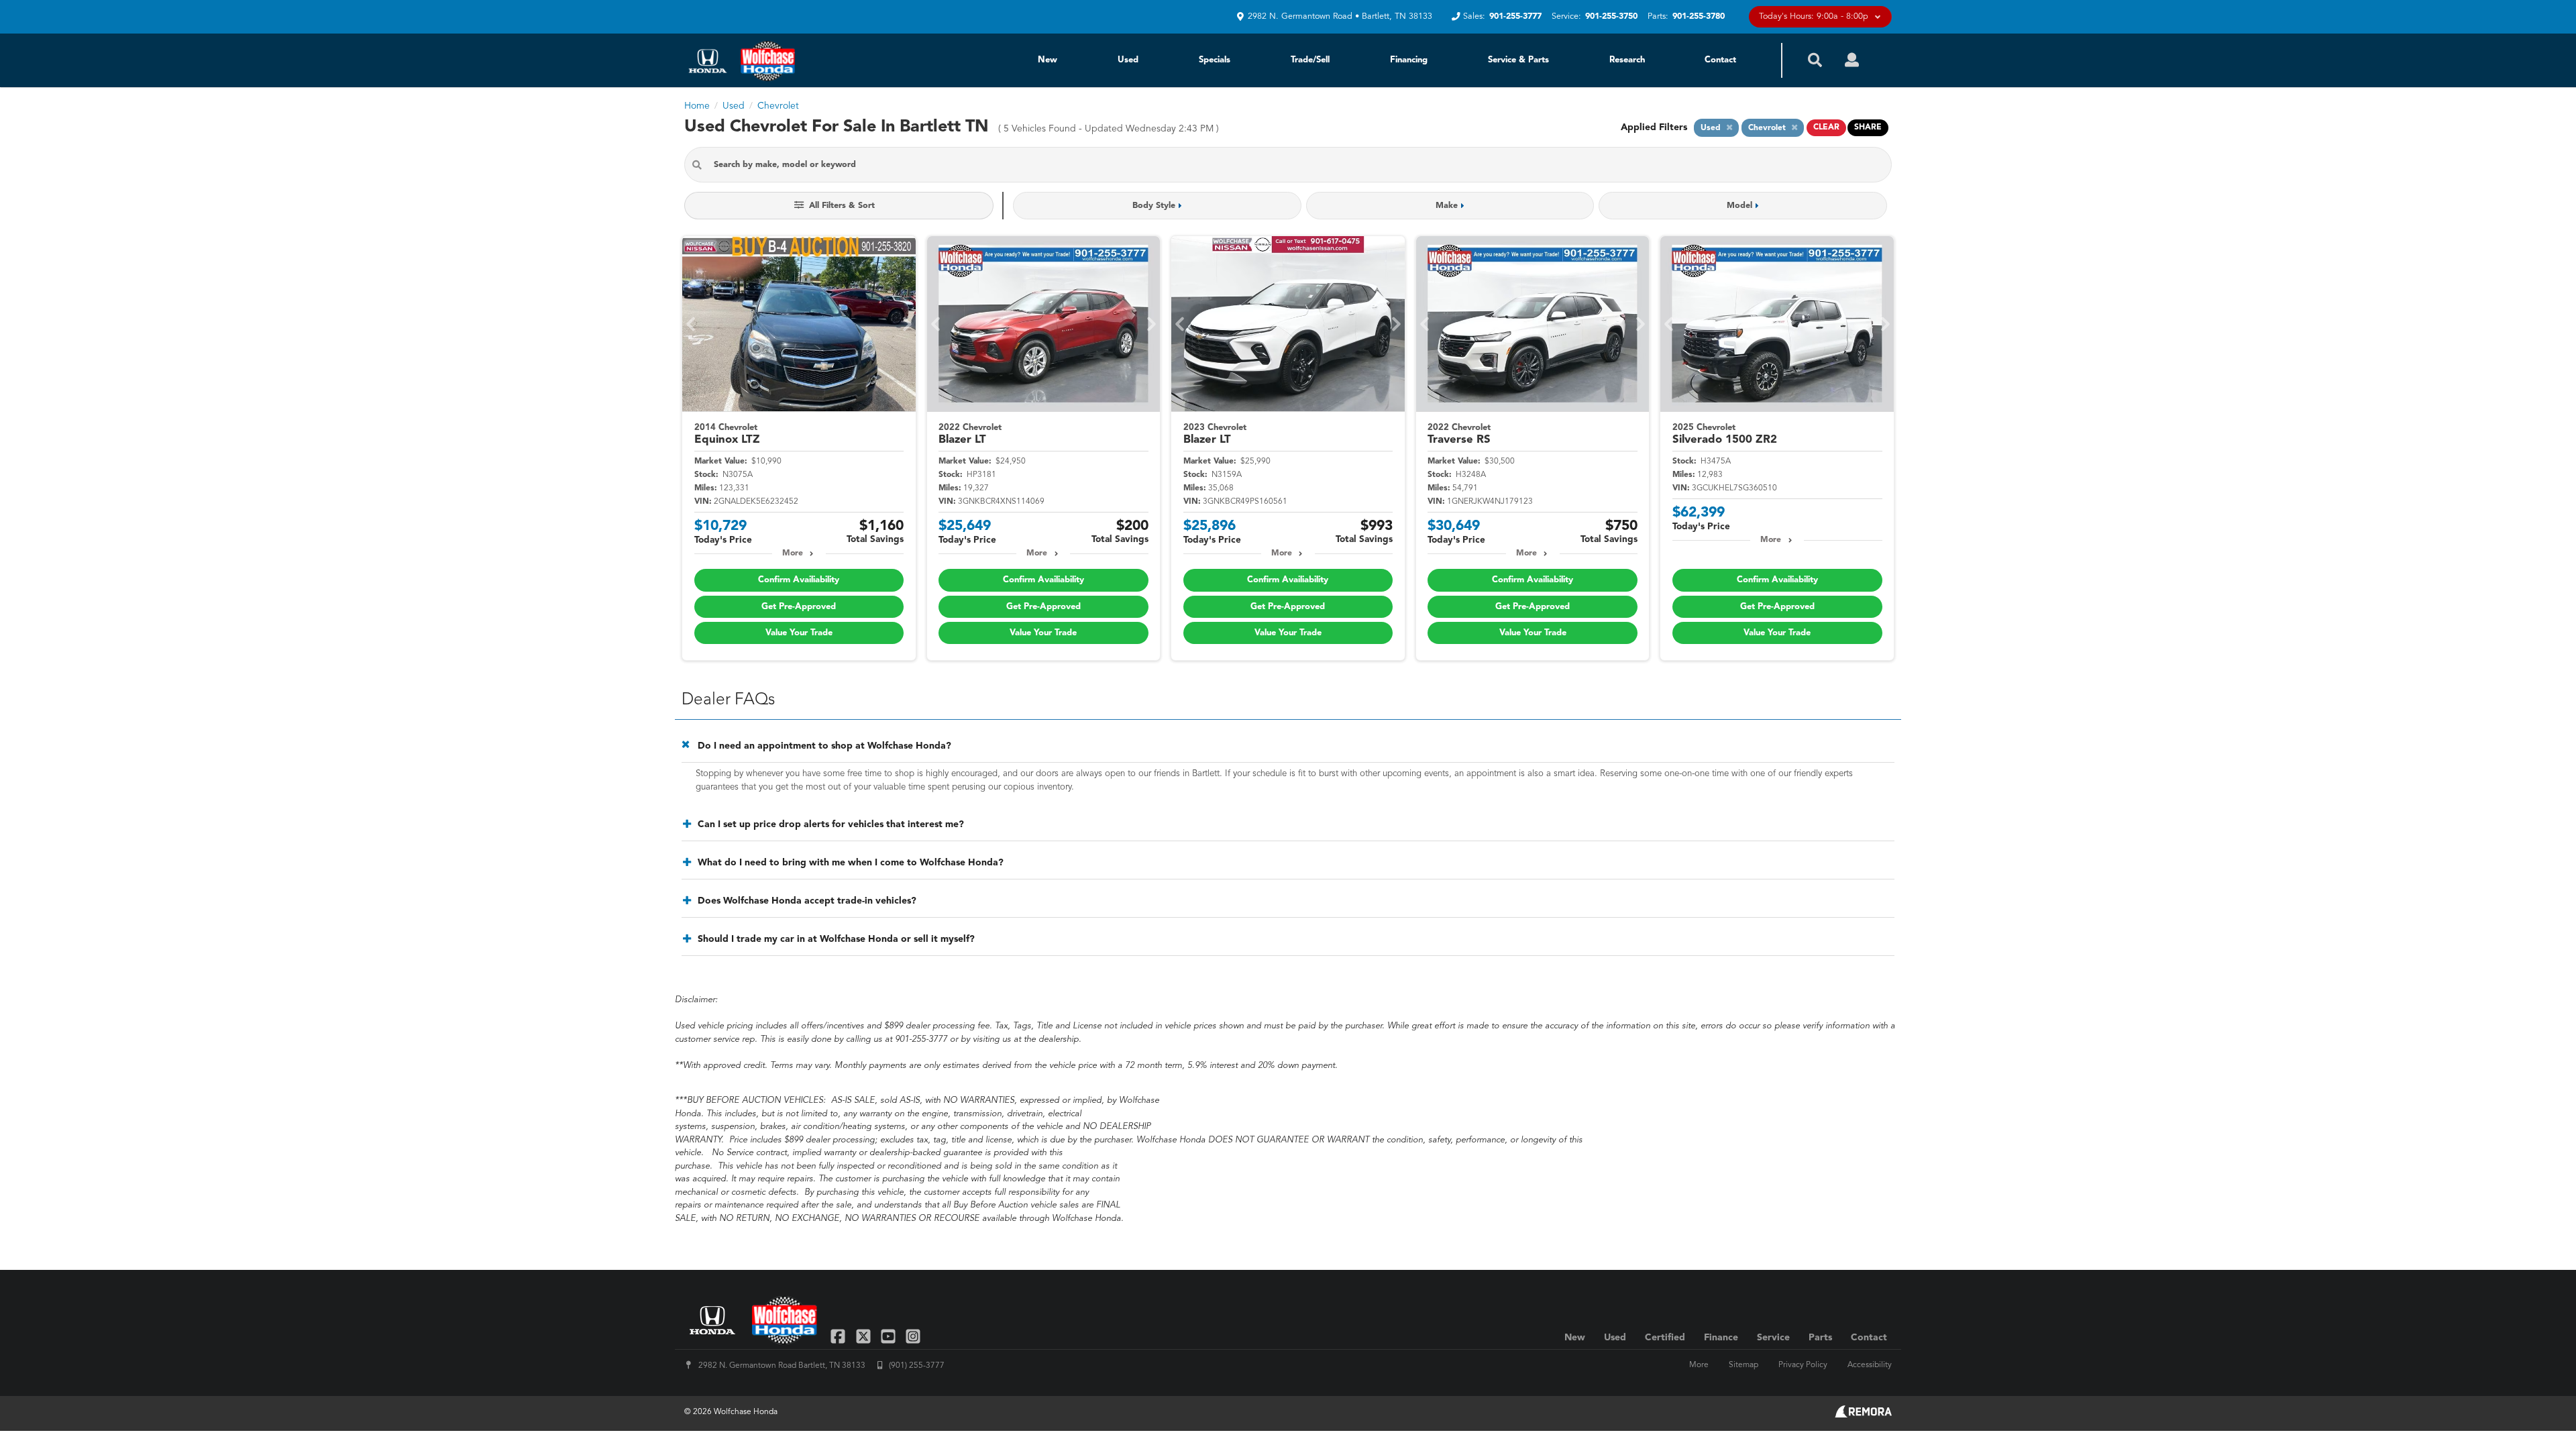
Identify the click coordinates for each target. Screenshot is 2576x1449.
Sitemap (1743, 1365)
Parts (1820, 1338)
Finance (1721, 1338)
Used (1128, 60)
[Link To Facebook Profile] (840, 1335)
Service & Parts (1518, 60)
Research (1627, 60)
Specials (1215, 60)
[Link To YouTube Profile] (890, 1335)
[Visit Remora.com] (1863, 1415)
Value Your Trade (799, 633)
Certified (1665, 1338)
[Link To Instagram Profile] (913, 1335)
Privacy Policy (1803, 1365)
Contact (1720, 60)
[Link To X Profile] (864, 1335)
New (1048, 60)
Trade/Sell (1310, 60)
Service (1773, 1338)
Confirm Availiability (799, 580)
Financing (1409, 60)
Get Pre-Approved (799, 607)
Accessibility (1870, 1365)
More (793, 553)
